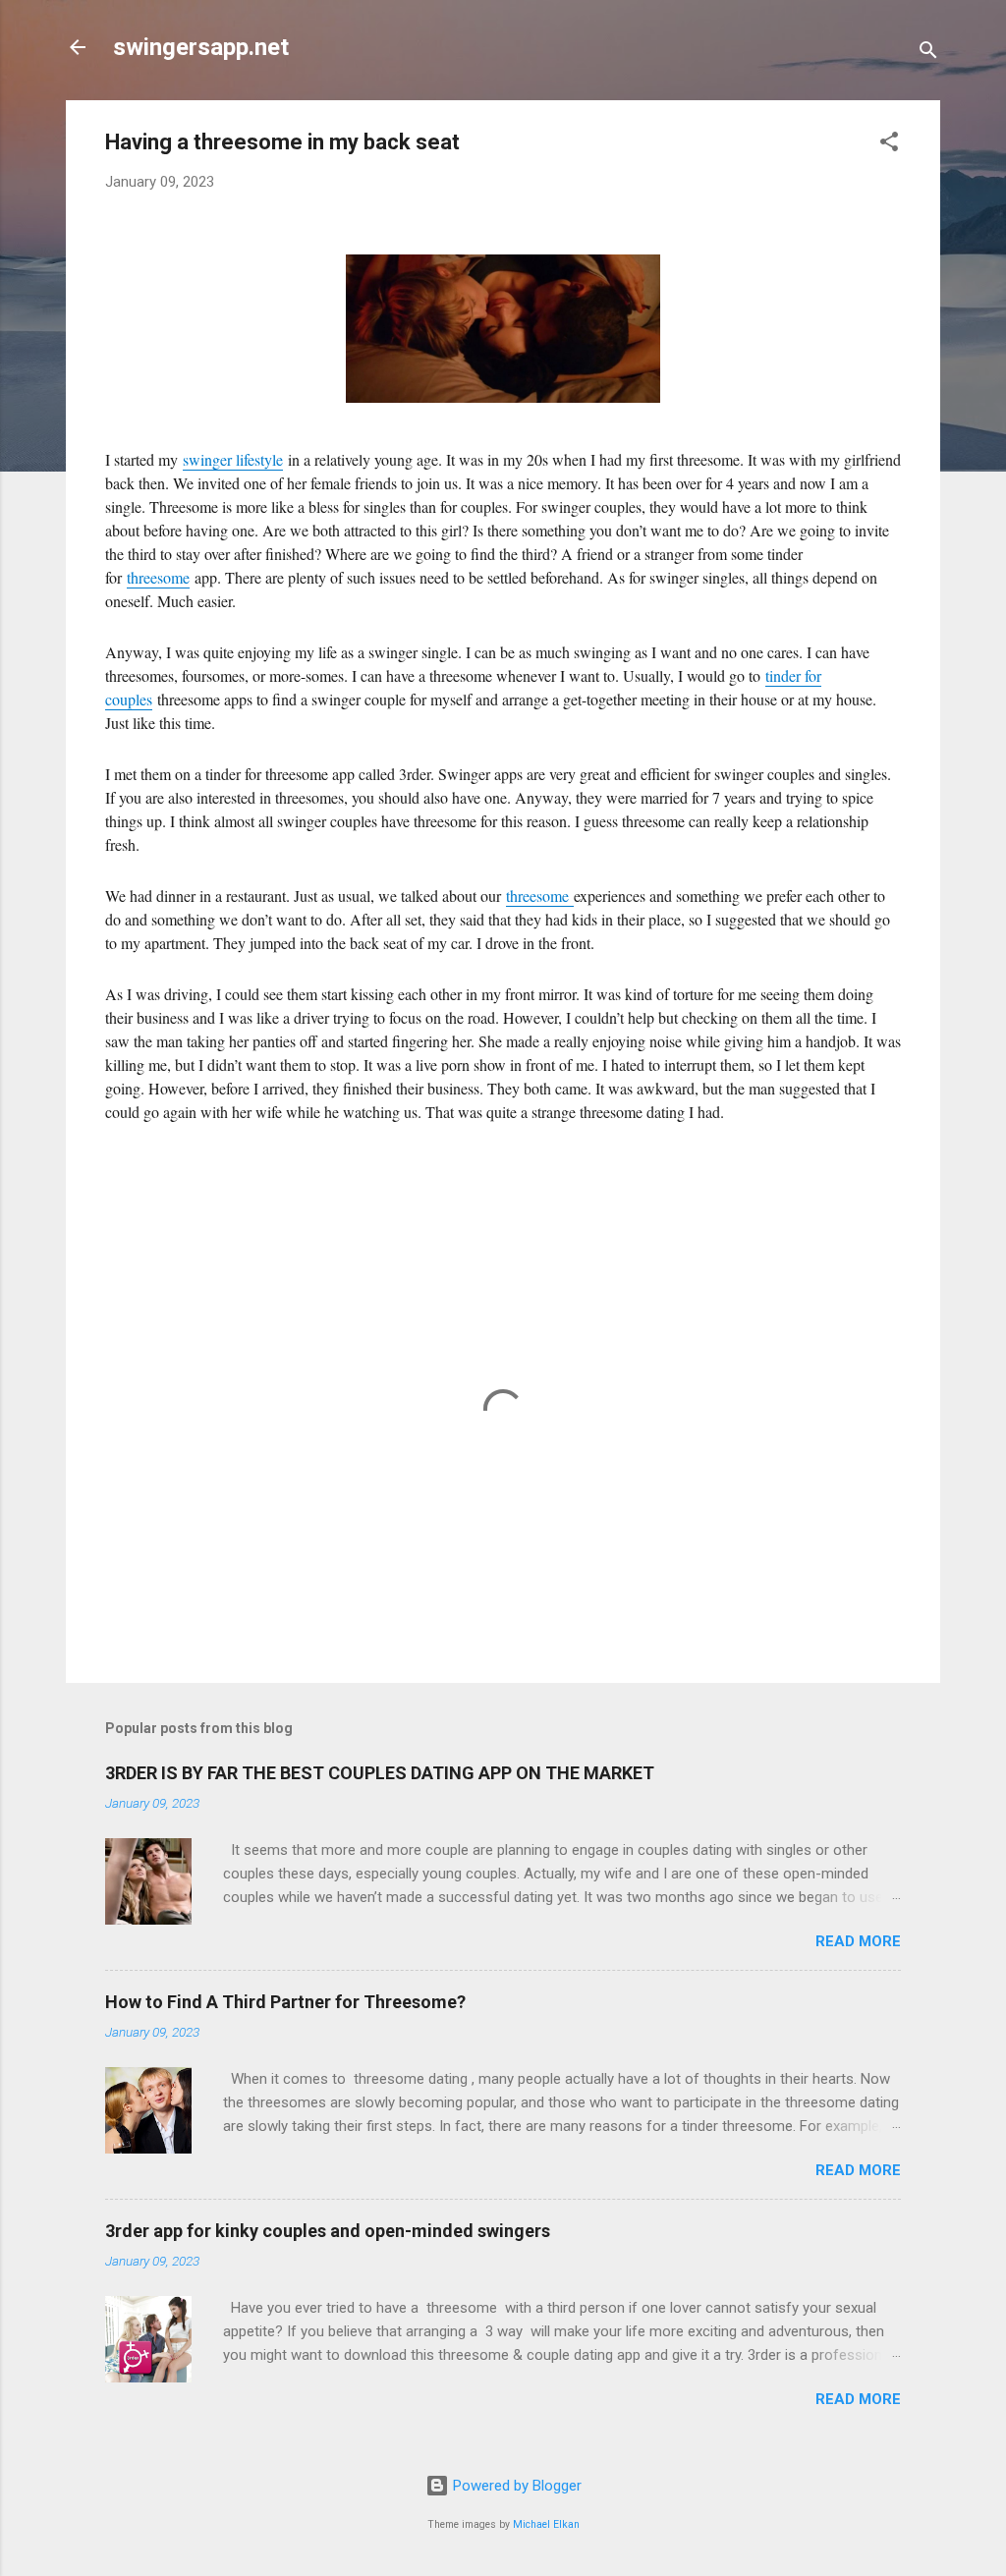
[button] (889, 145)
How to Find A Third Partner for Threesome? (285, 2002)
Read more (858, 1941)
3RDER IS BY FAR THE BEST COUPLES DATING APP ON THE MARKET (380, 1773)
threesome (158, 577)
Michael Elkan (546, 2524)
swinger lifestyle (233, 459)
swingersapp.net (201, 47)
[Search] (928, 54)
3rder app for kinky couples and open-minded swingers (328, 2231)
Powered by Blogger (515, 2486)
